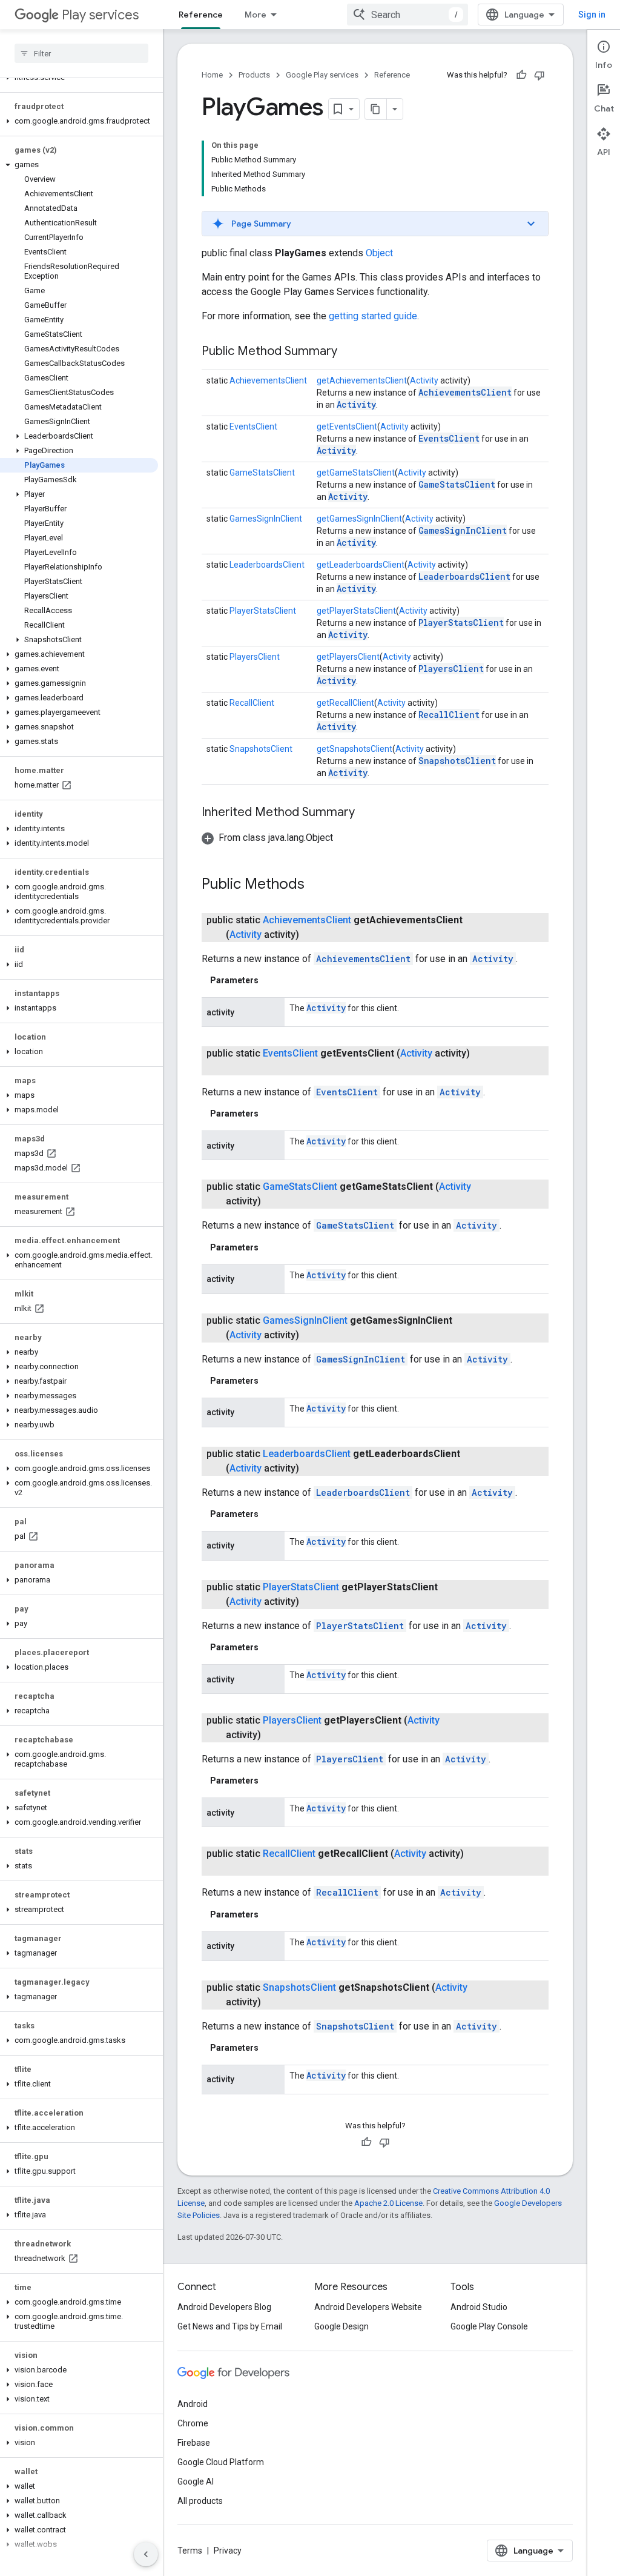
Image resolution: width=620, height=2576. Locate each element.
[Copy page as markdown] (376, 109)
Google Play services (322, 75)
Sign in (592, 15)
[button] (79, 121)
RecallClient (252, 703)
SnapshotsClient (261, 749)
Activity (424, 380)
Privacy (228, 2551)
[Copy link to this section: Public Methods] (317, 885)
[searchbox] (81, 53)
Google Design (341, 2326)
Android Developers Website (368, 2307)
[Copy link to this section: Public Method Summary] (349, 352)
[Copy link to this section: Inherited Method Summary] (367, 813)
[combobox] (407, 15)
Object (379, 253)
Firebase (194, 2443)
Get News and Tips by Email (230, 2326)
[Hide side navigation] (146, 2554)
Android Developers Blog (224, 2307)
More (256, 15)
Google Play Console (489, 2326)
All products (200, 2501)
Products (254, 75)
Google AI (196, 2481)
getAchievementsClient (362, 380)
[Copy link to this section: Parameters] (271, 980)
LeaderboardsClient (267, 565)
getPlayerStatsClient (356, 611)
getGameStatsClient (356, 473)
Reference (201, 15)
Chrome (193, 2423)
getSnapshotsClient (355, 749)
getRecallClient (345, 703)
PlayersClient (255, 657)
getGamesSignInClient (359, 519)
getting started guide (373, 316)
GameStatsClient (262, 473)
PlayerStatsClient (263, 611)
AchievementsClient (268, 380)
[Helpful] (521, 75)
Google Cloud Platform (221, 2462)
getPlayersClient (348, 657)
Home (212, 75)
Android (193, 2404)
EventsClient (253, 427)
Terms (190, 2551)
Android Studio (479, 2307)
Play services (100, 15)
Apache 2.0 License (388, 2203)
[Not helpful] (539, 75)
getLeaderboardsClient (361, 565)
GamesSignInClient (266, 519)
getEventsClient (347, 427)
